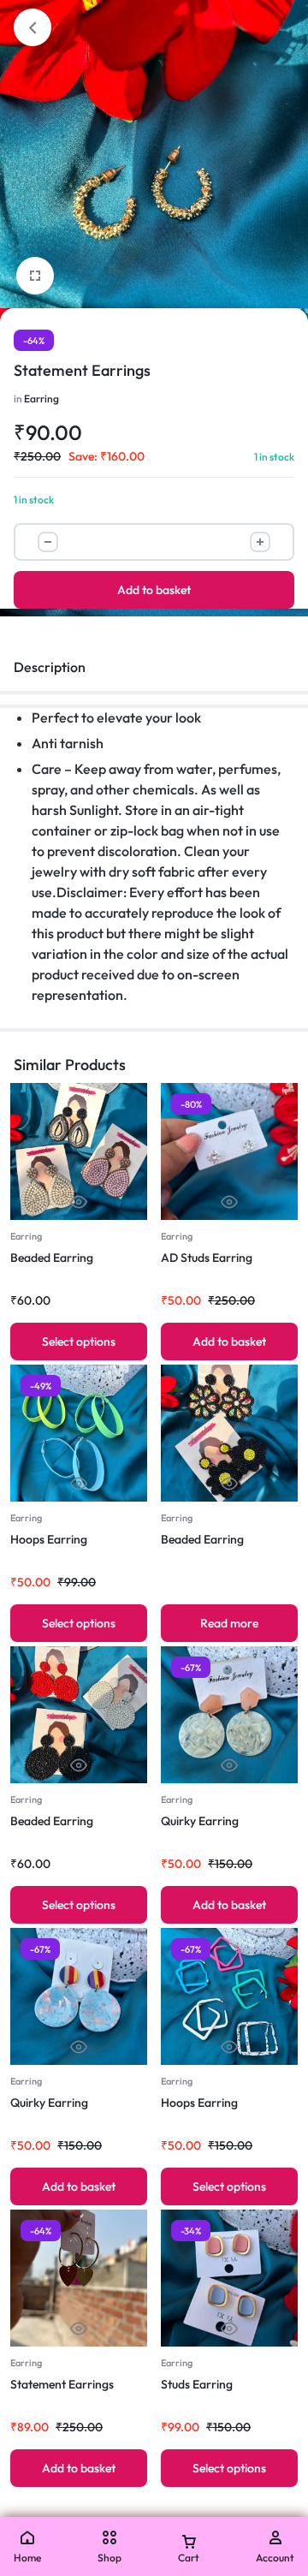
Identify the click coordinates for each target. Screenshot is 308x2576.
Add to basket (154, 590)
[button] (229, 1342)
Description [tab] (50, 667)
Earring (41, 399)
